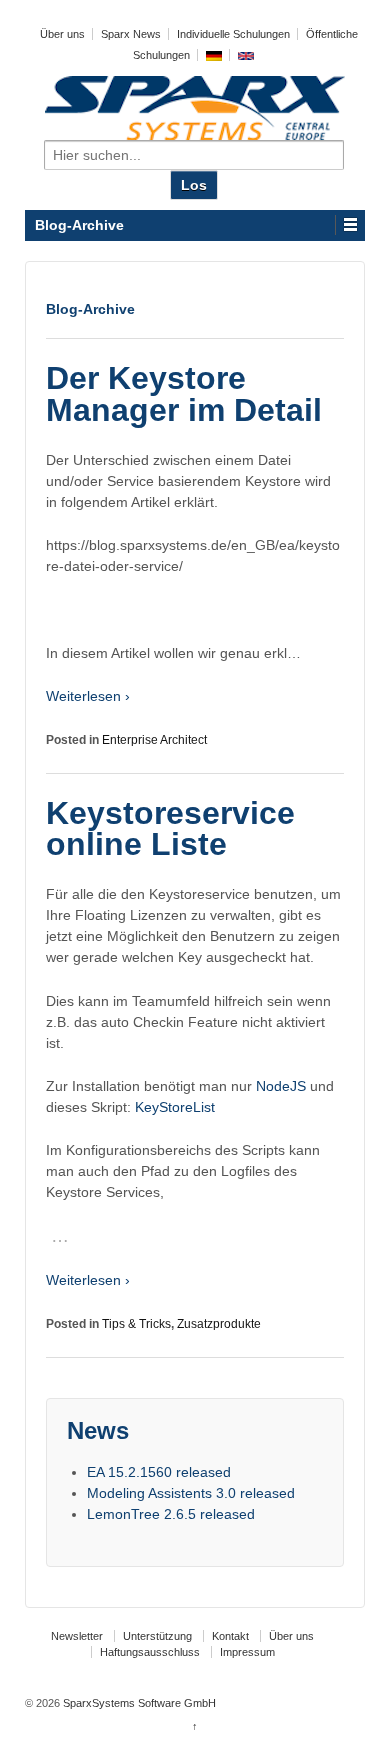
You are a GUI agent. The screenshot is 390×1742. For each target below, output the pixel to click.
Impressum (247, 1652)
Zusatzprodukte (219, 1324)
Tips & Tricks (136, 1324)
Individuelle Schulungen (233, 34)
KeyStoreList (175, 1107)
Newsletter (77, 1636)
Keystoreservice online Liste (170, 829)
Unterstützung (157, 1636)
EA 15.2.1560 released (159, 1472)
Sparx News (131, 34)
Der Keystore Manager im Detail (184, 394)
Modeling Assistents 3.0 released (191, 1493)
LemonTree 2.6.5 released (171, 1514)
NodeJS (283, 1086)
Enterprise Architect (154, 740)
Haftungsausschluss (150, 1652)
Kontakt (230, 1636)
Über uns (62, 34)
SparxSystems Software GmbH (138, 1703)
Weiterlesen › (88, 696)
